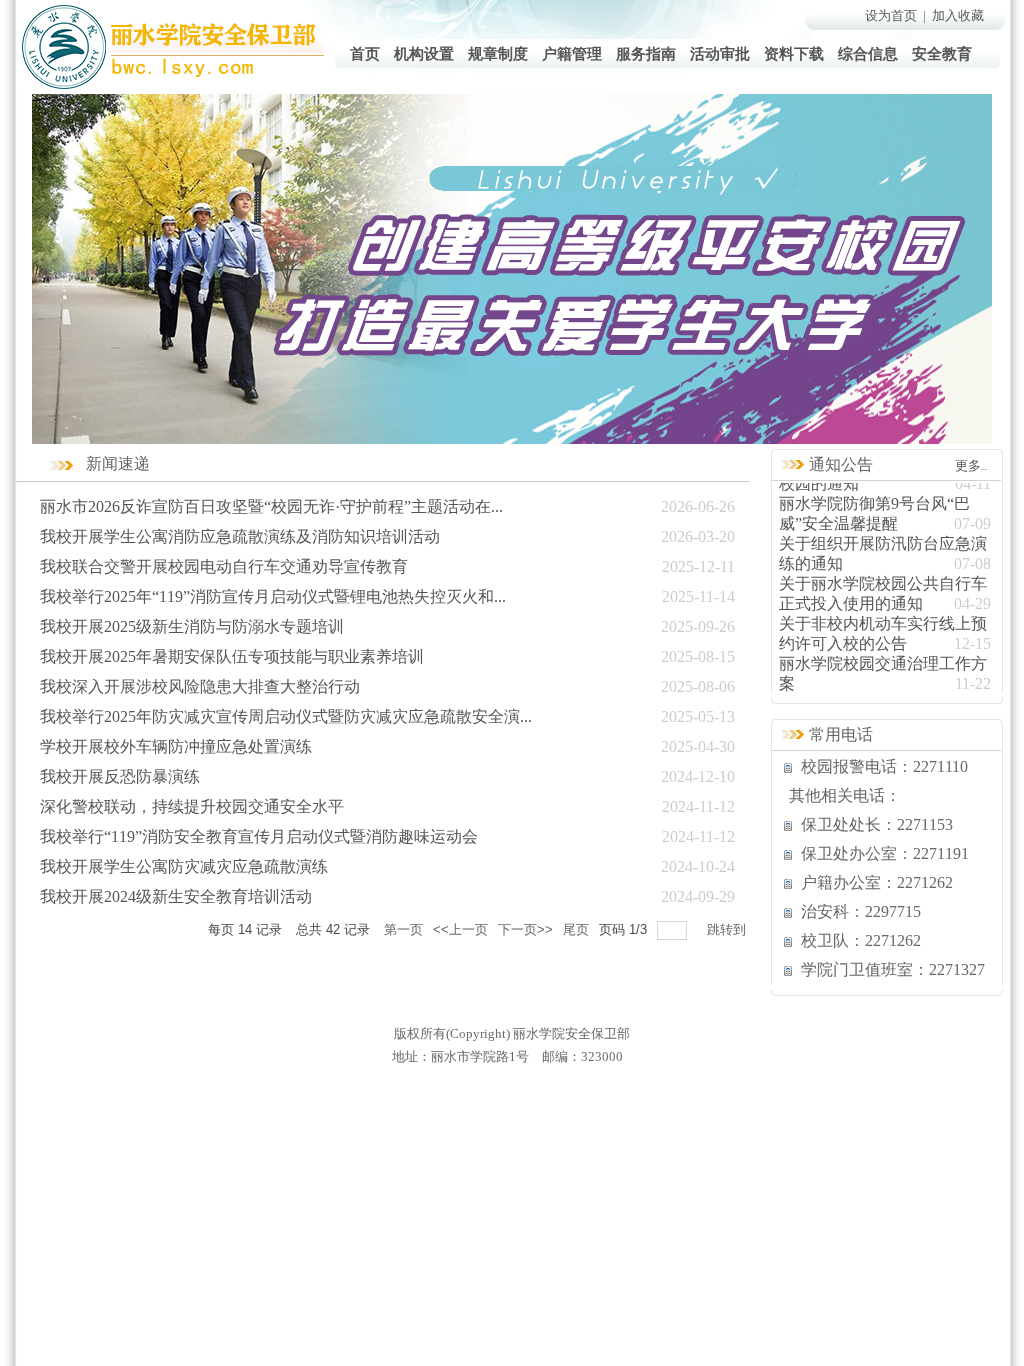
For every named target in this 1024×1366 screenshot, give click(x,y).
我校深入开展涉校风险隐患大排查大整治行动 (200, 686)
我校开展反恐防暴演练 (120, 776)
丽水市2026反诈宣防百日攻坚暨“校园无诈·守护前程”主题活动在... (271, 506)
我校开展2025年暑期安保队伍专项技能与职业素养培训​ (232, 656)
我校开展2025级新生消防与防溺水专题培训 (192, 626)
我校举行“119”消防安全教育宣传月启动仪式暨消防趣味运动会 (259, 836)
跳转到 (728, 929)
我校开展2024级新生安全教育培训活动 (176, 896)
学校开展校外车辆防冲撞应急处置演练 (176, 746)
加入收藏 (958, 15)
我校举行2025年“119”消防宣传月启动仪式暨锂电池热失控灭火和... (273, 596)
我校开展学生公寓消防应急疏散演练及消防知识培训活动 (240, 536)
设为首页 (891, 15)
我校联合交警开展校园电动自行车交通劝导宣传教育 (224, 566)
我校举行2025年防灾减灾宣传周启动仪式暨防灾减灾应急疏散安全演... (286, 716)
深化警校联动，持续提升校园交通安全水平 (192, 806)
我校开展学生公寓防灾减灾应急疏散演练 (184, 866)
